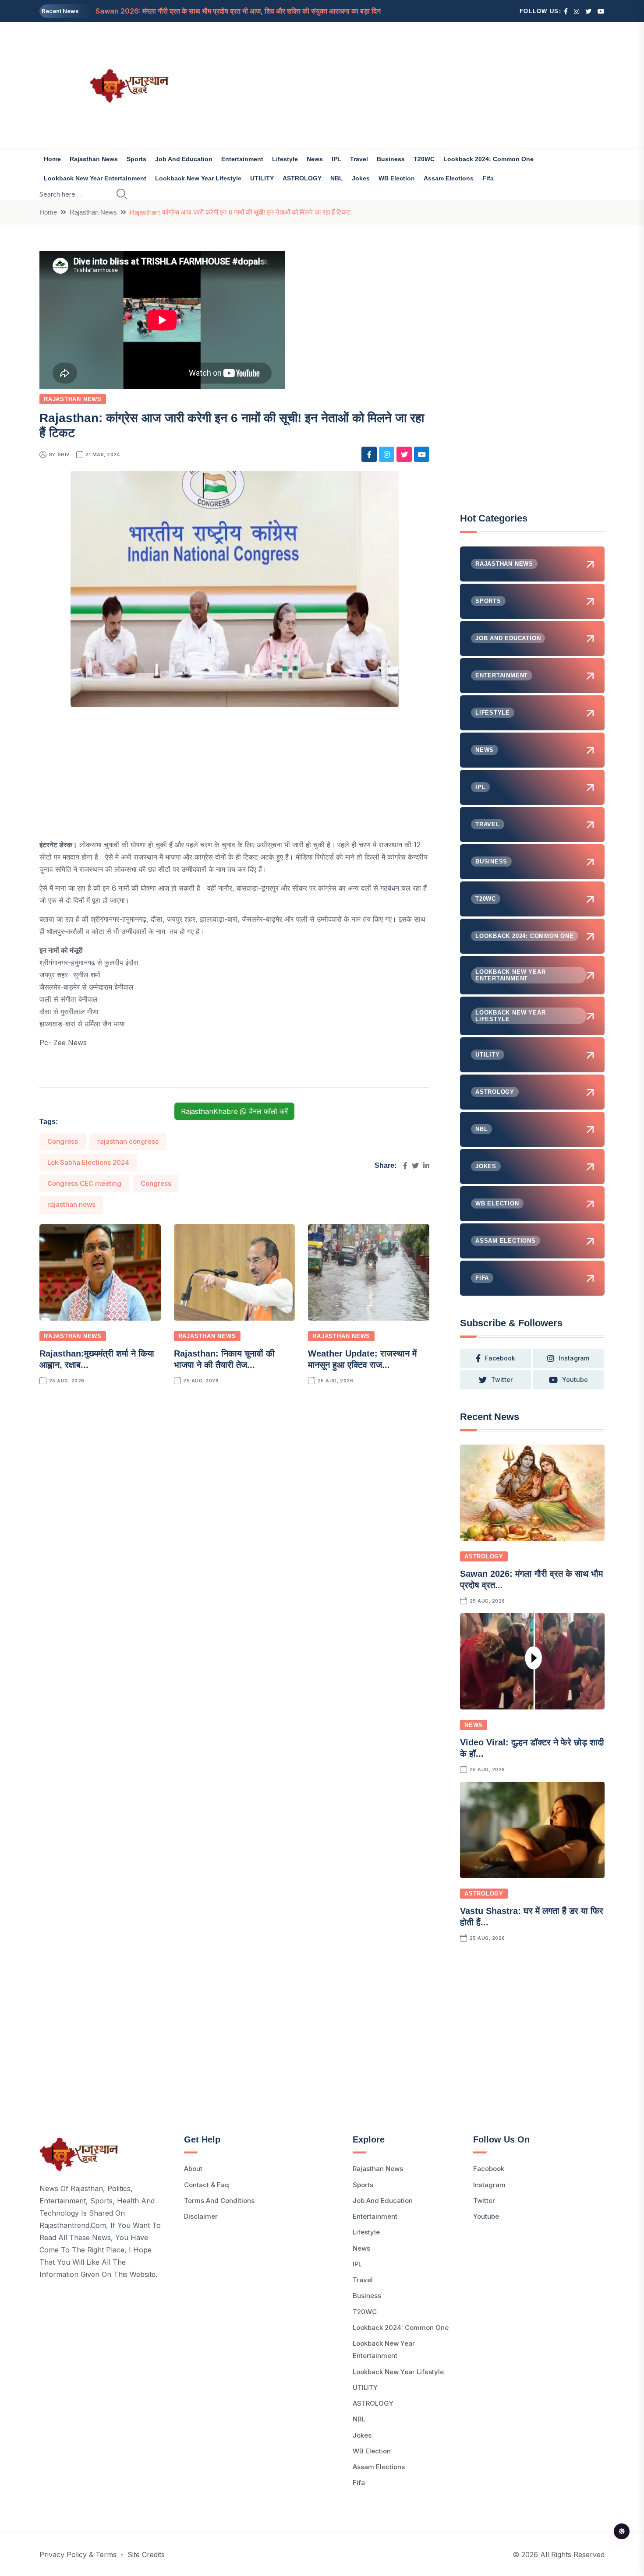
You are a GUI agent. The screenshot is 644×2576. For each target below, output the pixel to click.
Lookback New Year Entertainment (95, 178)
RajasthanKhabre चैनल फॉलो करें (234, 1111)
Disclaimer (201, 2216)
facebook (500, 1358)
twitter (502, 1380)
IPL (336, 159)
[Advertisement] (418, 85)
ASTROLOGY (302, 178)
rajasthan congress (128, 1141)
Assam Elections (449, 178)
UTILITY (262, 178)
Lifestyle (285, 159)
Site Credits (146, 2555)
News (315, 159)
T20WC (424, 159)
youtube (575, 1380)
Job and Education (184, 159)
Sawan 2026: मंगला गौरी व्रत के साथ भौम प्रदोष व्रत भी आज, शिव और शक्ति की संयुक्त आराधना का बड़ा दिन (238, 11)
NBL (337, 178)
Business (391, 159)
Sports (136, 159)
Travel (359, 159)
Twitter (484, 2201)
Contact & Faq (207, 2185)
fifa (488, 178)
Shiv (64, 455)
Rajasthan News (94, 159)
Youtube (486, 2216)
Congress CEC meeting (84, 1183)
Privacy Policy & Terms (78, 2555)
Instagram (489, 2185)
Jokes (361, 178)
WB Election (397, 178)
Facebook (489, 2169)
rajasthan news (71, 1204)
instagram (574, 1358)
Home (52, 159)
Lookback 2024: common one (488, 159)
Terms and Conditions (219, 2201)
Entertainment (242, 159)
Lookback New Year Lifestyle (198, 178)
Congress (63, 1141)
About (193, 2169)
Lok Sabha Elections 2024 (88, 1162)
